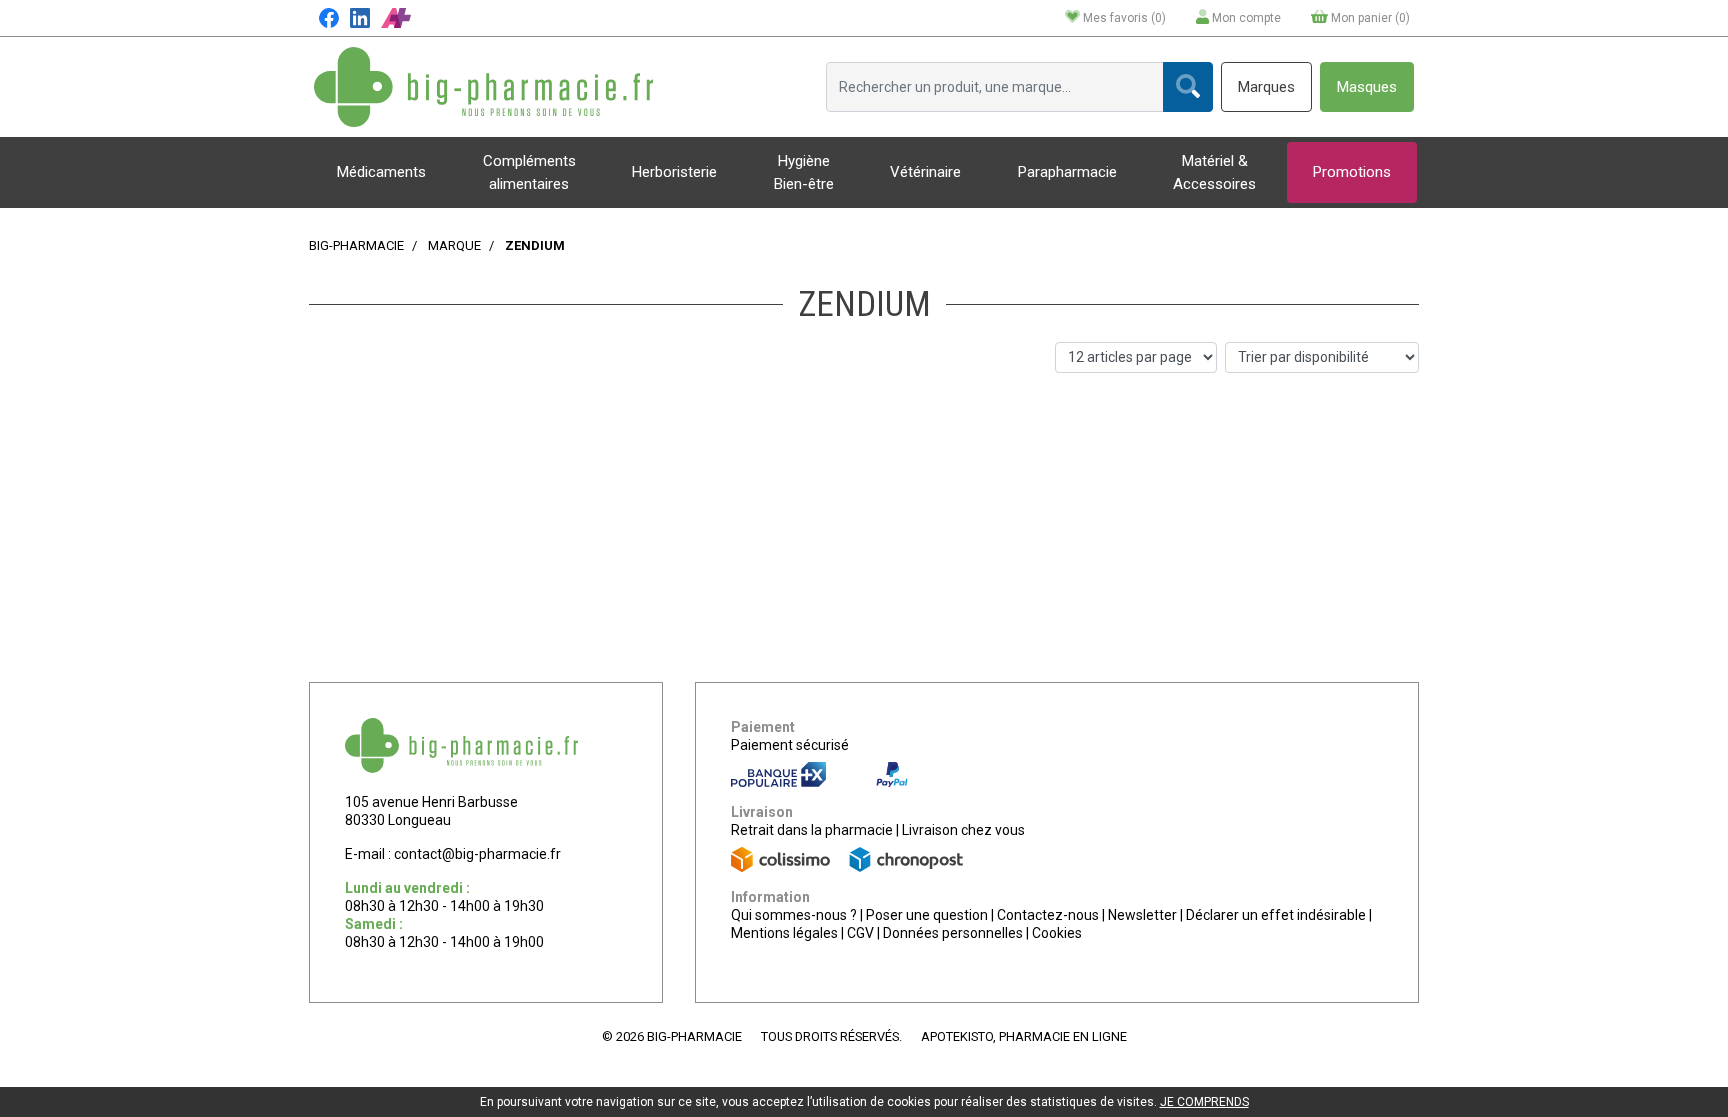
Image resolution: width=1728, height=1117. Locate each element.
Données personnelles (953, 933)
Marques (1266, 87)
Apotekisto (1024, 1036)
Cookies (1057, 933)
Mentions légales (784, 933)
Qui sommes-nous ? (794, 915)
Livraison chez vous (963, 830)
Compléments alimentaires (529, 172)
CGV (860, 933)
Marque (454, 245)
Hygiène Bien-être (804, 172)
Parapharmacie (1067, 172)
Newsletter (1142, 915)
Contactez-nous (1048, 915)
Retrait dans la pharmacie (812, 830)
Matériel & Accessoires (1214, 172)
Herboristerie (674, 172)
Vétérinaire (925, 172)
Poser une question (927, 915)
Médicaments (381, 172)
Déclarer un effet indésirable (1276, 915)
